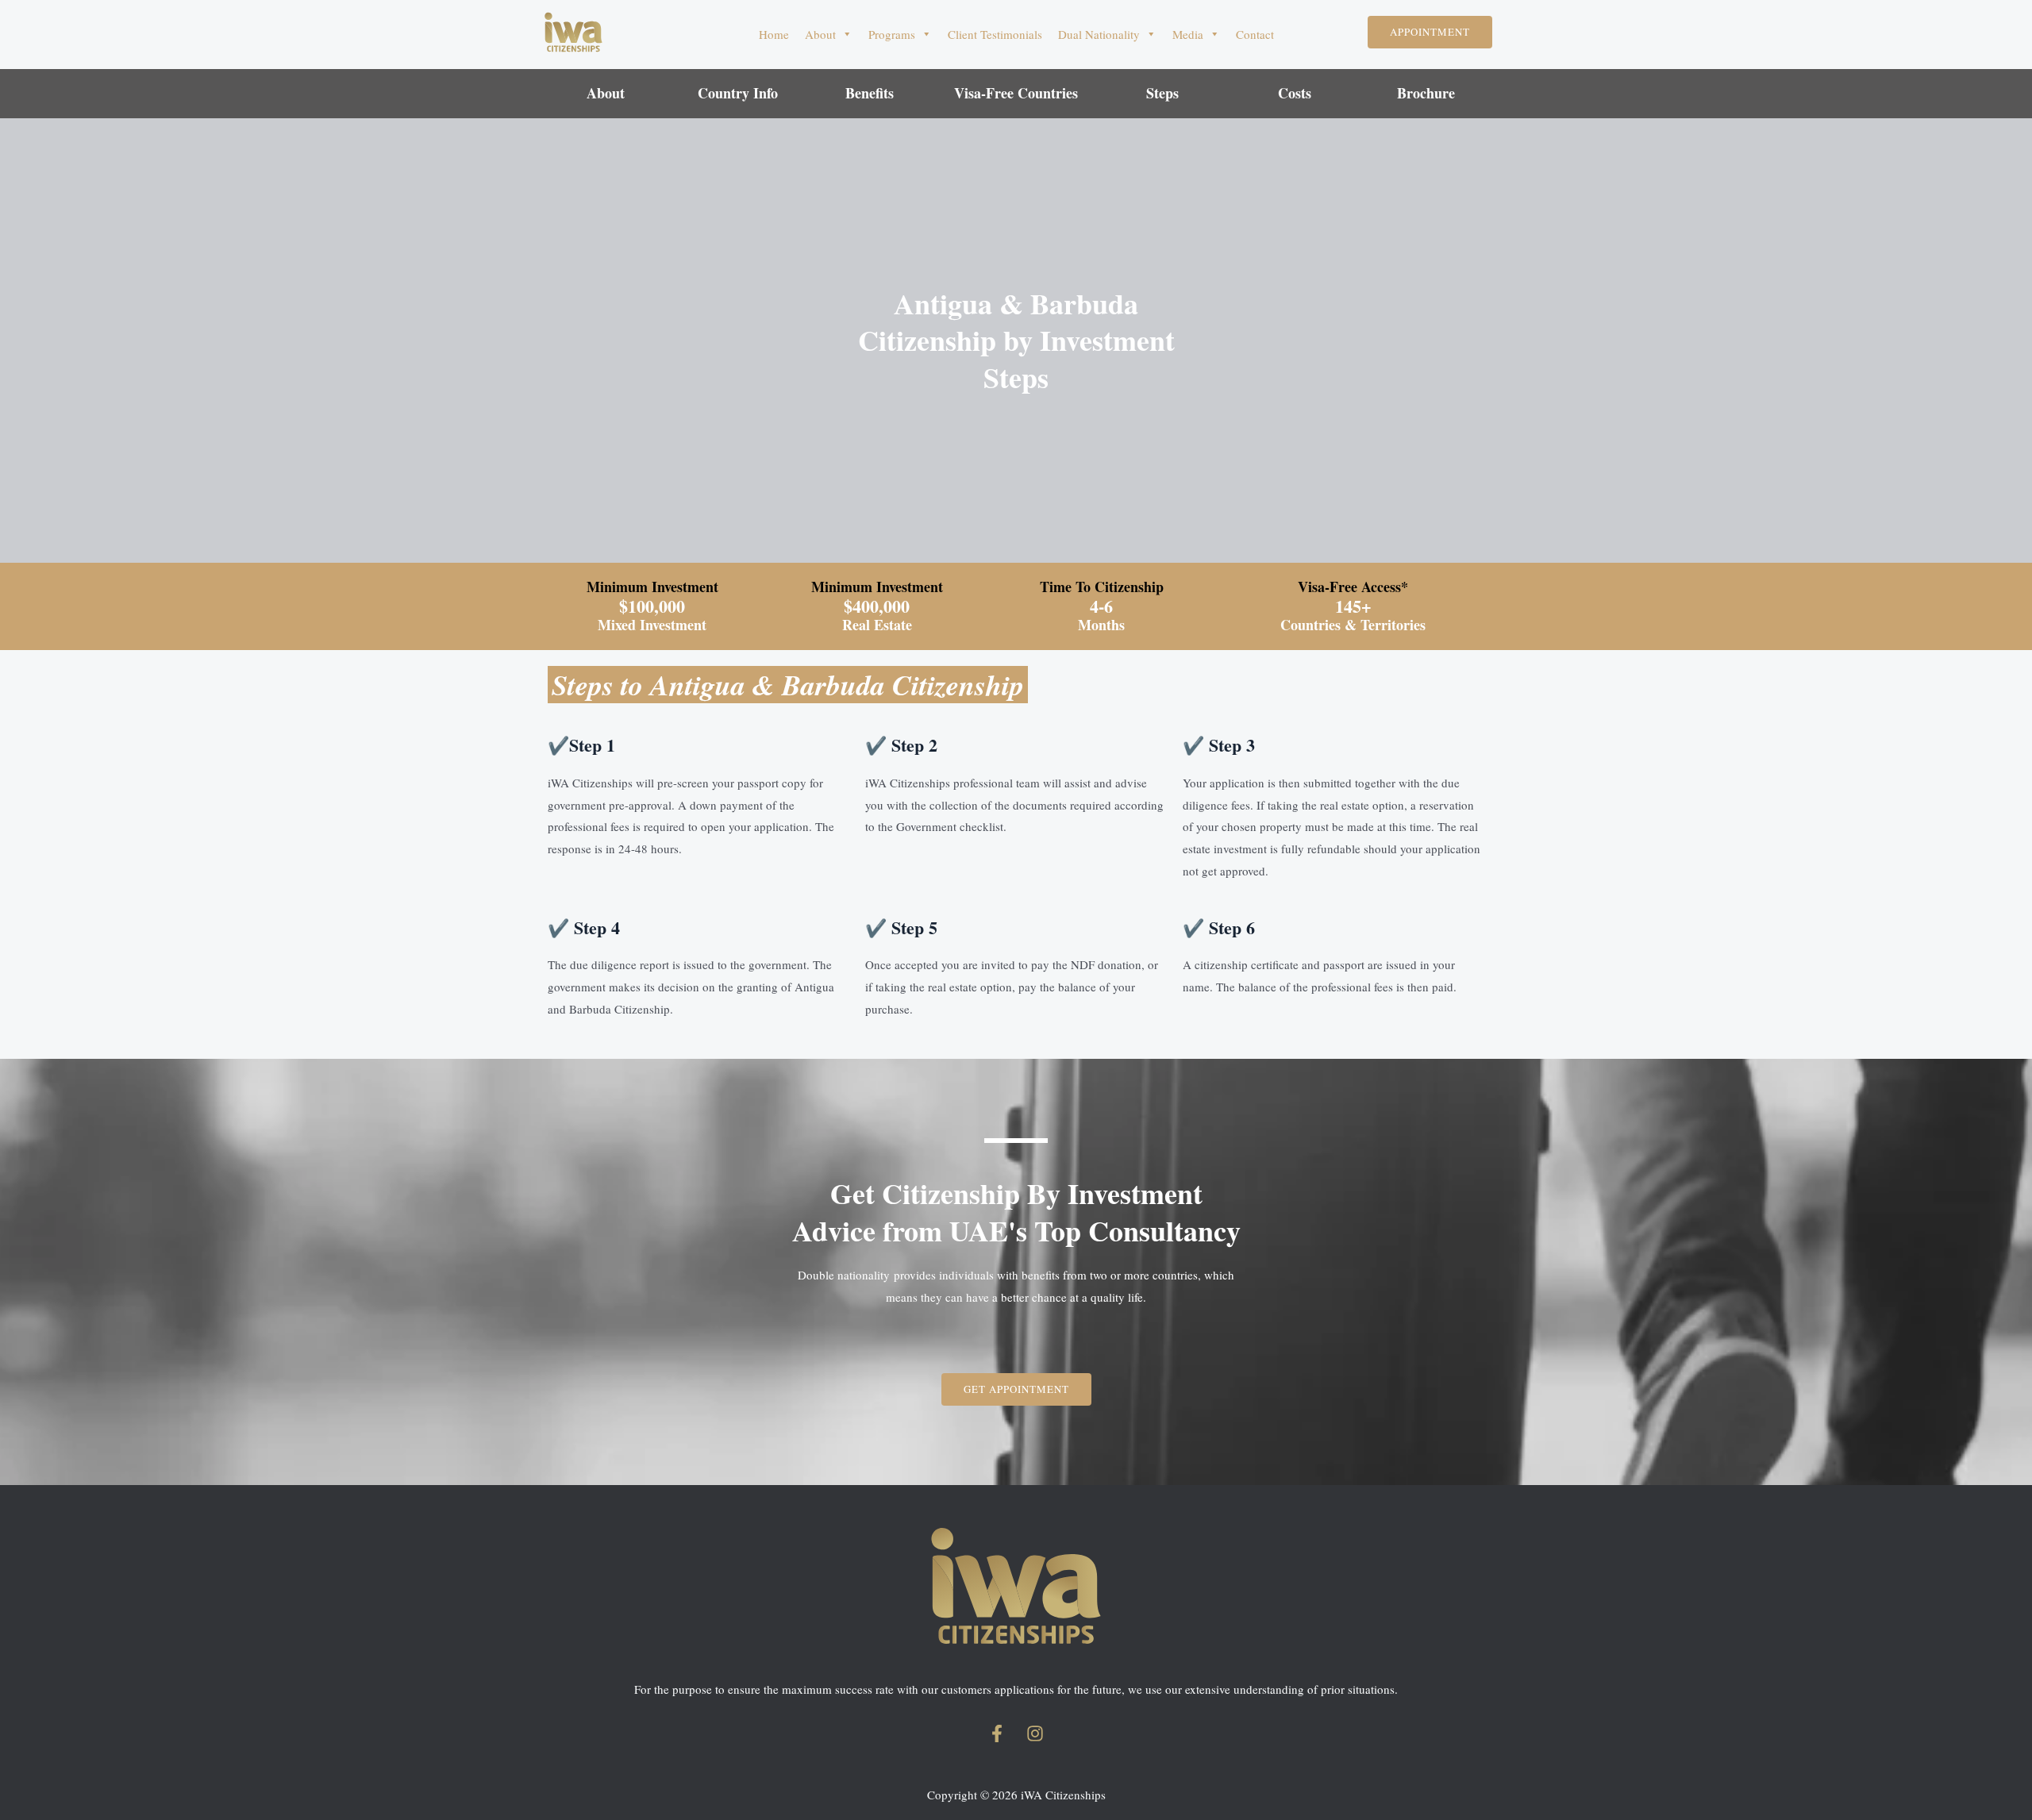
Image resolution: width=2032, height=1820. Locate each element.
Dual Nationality (1099, 34)
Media (1188, 34)
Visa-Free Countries (1016, 93)
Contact (1255, 34)
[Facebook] (997, 1733)
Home (774, 34)
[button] (1430, 32)
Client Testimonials (995, 34)
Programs (892, 34)
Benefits (870, 93)
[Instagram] (1035, 1733)
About (820, 34)
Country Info (738, 93)
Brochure (1426, 93)
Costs (1295, 93)
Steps (1162, 93)
